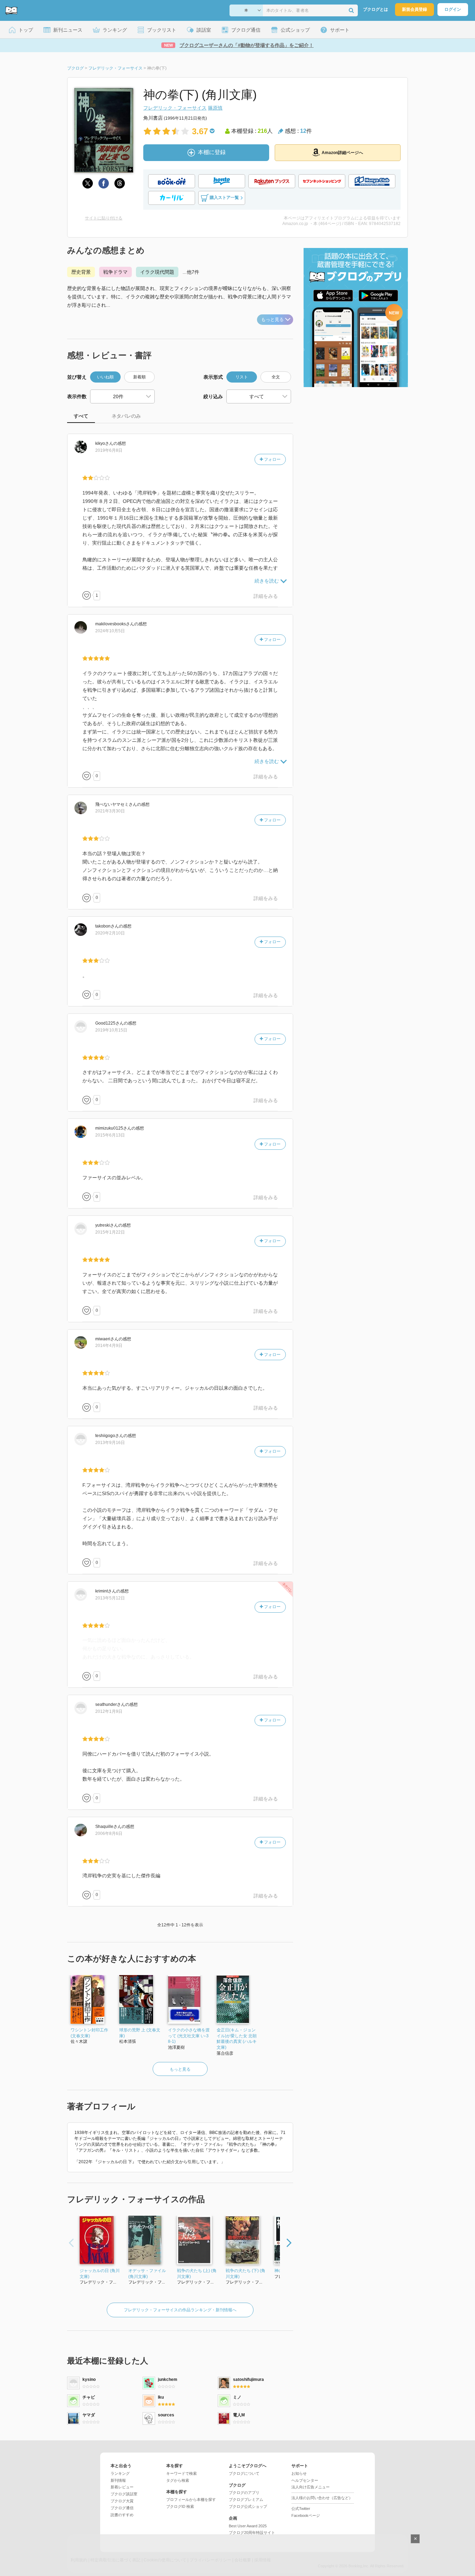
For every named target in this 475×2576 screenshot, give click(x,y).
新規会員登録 (414, 9)
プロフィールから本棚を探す (191, 2499)
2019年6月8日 (109, 450)
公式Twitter (301, 2509)
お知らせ (299, 2473)
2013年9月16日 (110, 1443)
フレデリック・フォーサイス (175, 108)
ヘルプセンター (305, 2480)
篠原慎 (215, 108)
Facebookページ (306, 2515)
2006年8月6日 (109, 1833)
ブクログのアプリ (244, 2493)
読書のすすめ (122, 2515)
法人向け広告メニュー (311, 2487)
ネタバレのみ (126, 416)
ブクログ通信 (122, 2508)
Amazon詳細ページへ (342, 153)
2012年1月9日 (109, 1711)
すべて (81, 416)
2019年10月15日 (111, 1030)
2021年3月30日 (110, 811)
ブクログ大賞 (122, 2501)
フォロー (272, 459)
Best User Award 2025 (248, 2526)
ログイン (453, 9)
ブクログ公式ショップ (248, 2506)
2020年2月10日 (110, 933)
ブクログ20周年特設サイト (252, 2533)
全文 (276, 377)
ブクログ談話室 (124, 2494)
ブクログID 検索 (180, 2506)
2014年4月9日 (109, 1346)
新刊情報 (118, 2480)
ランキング (120, 2473)
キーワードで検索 (182, 2473)
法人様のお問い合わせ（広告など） (322, 2498)
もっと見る (272, 319)
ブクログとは (376, 9)
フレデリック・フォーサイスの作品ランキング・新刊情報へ (180, 2310)
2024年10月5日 (110, 631)
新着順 (139, 377)
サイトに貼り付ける (104, 218)
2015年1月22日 (110, 1232)
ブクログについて (244, 2473)
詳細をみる (266, 596)
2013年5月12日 (110, 1598)
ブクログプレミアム (246, 2499)
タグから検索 (178, 2480)
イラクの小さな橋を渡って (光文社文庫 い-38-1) (189, 2036)
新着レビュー (122, 2487)
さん (104, 443)
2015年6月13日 (110, 1135)
